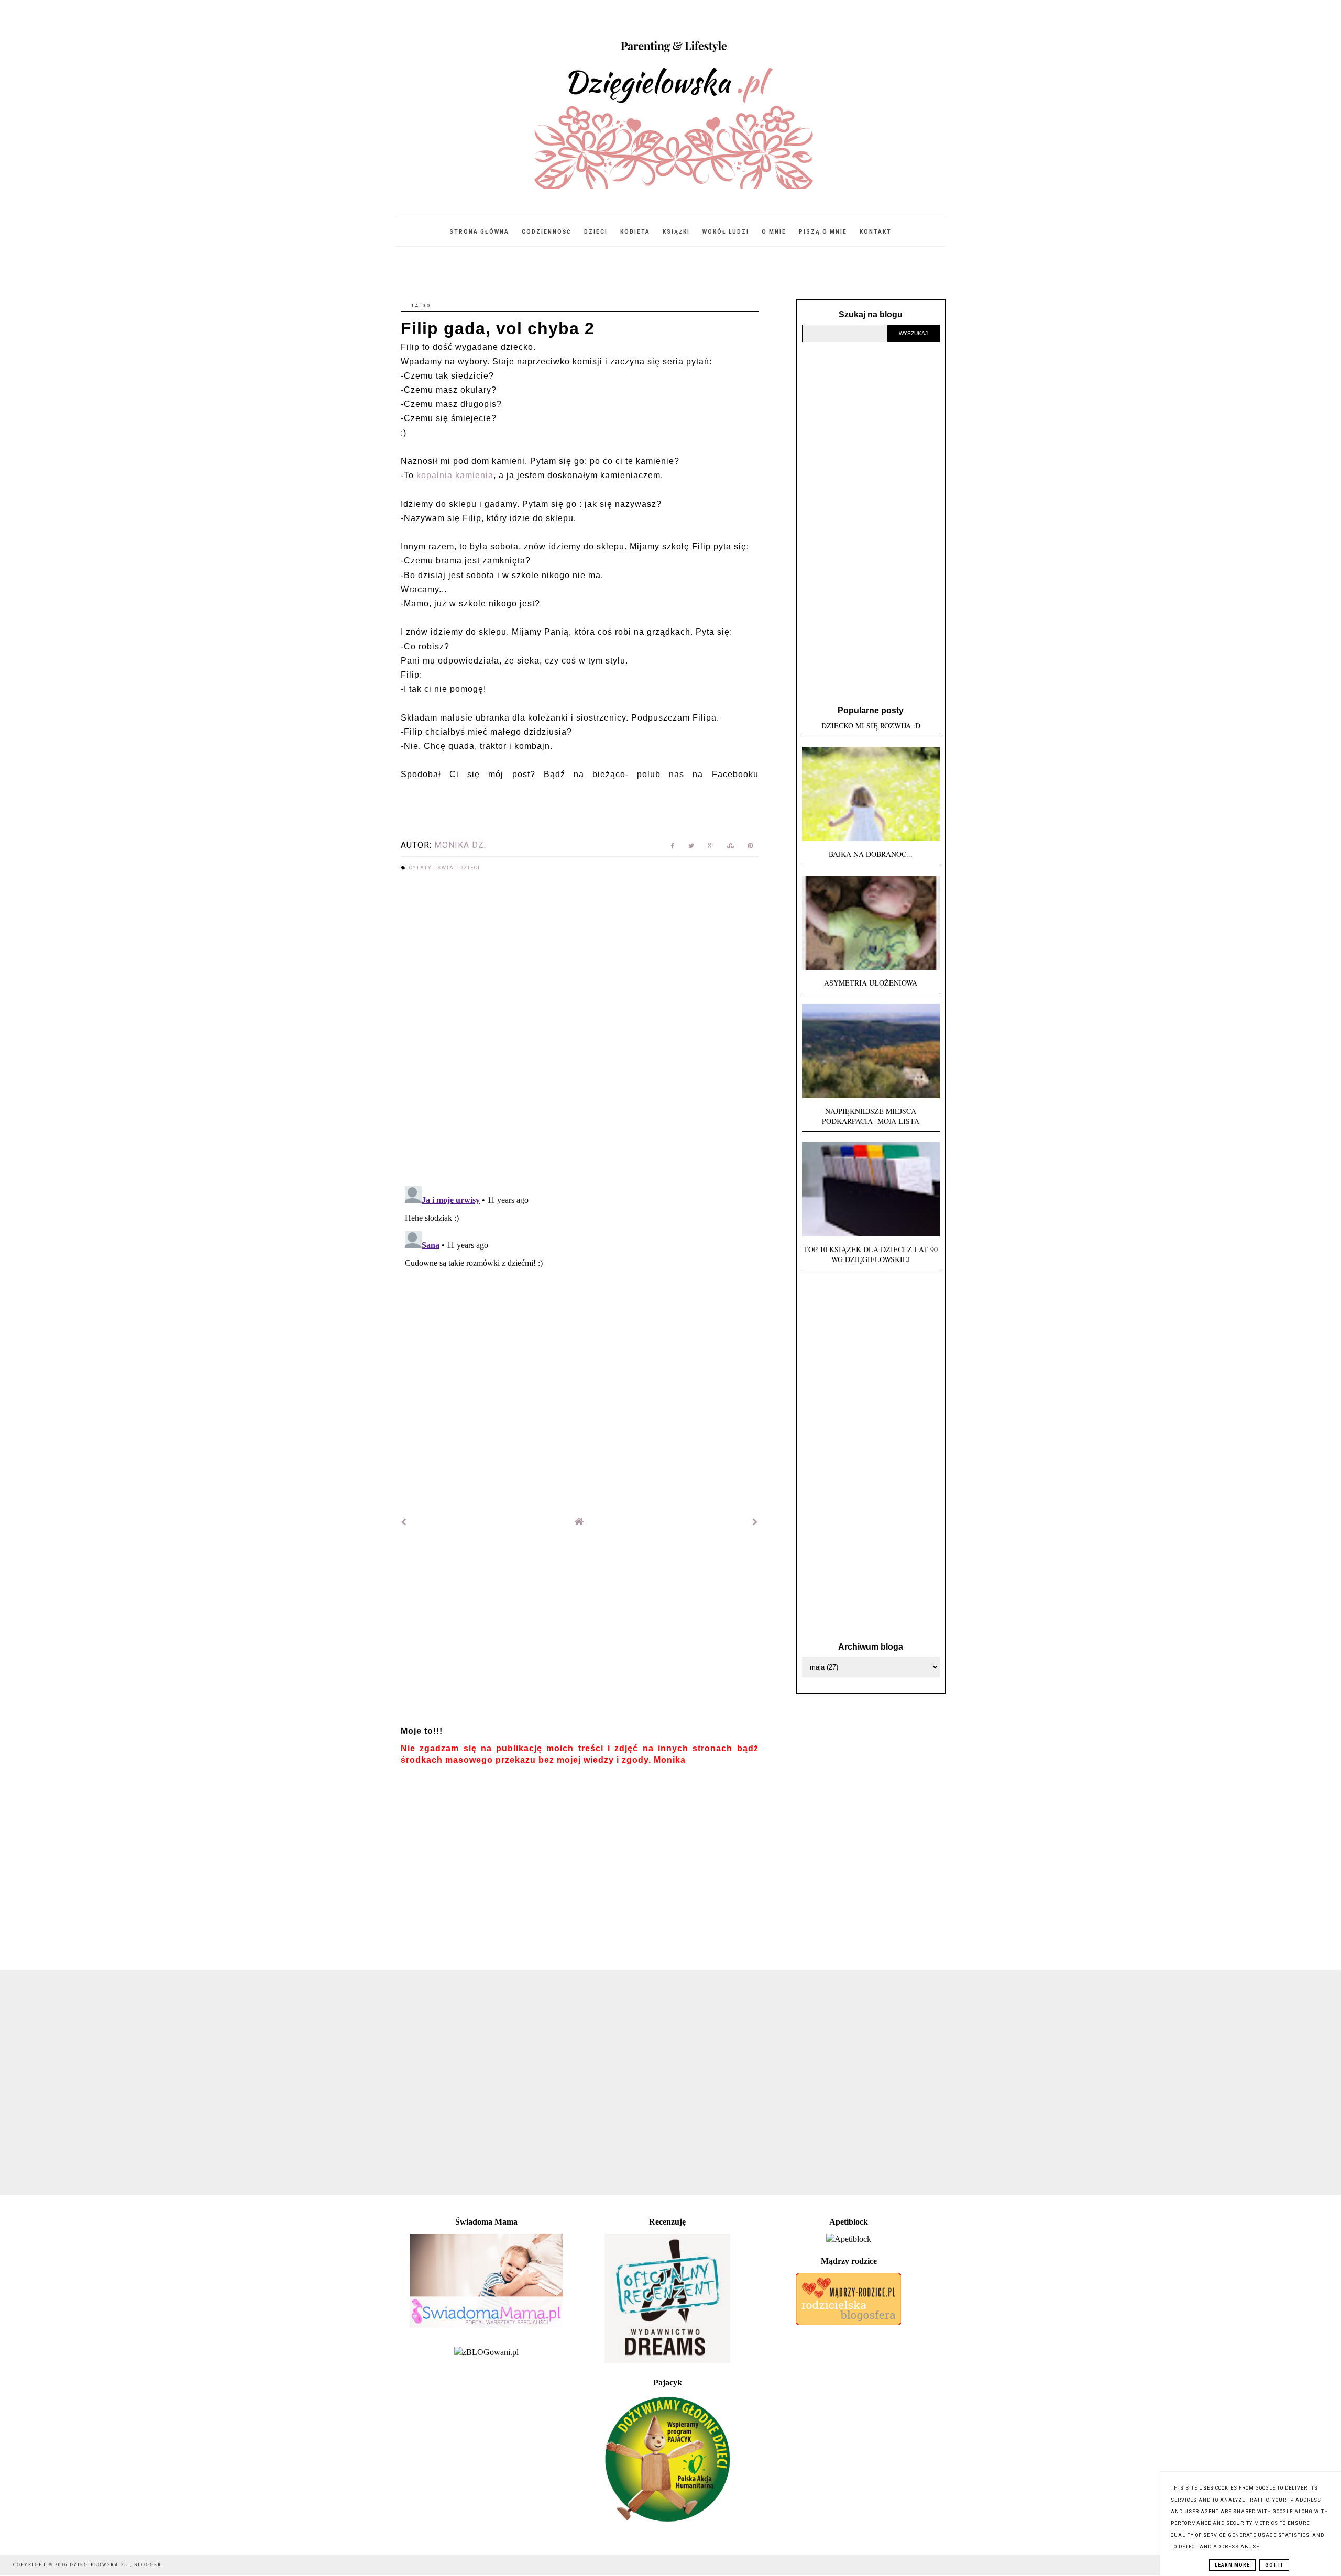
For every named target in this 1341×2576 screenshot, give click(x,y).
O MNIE (774, 232)
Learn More (1232, 2565)
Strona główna (479, 232)
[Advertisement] (580, 1631)
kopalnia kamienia (455, 475)
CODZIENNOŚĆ (547, 232)
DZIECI (596, 232)
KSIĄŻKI (676, 232)
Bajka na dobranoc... (871, 854)
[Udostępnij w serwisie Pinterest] (750, 848)
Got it (1274, 2565)
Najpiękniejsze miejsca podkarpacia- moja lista (871, 1116)
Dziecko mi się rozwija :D (871, 726)
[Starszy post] (755, 1522)
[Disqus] (580, 1030)
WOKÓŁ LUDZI (726, 232)
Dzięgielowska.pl (100, 2565)
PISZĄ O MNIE (823, 232)
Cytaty (421, 868)
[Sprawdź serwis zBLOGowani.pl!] (486, 2352)
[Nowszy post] (404, 1522)
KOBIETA (635, 232)
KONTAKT (876, 232)
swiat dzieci (459, 868)
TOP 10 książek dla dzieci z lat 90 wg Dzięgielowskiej (871, 1254)
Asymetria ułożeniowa (871, 983)
